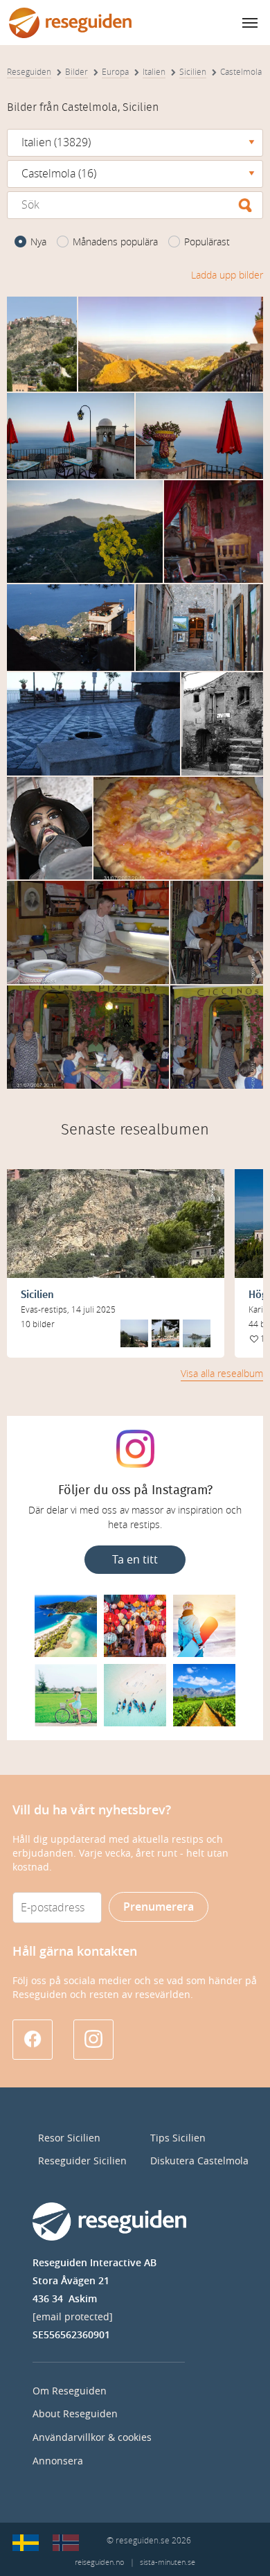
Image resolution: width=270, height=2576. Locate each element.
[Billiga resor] (26, 2543)
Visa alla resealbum (222, 1374)
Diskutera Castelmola (199, 2161)
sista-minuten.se (168, 2562)
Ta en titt (135, 1560)
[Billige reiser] (66, 2543)
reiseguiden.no (99, 2562)
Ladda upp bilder (227, 275)
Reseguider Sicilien (82, 2161)
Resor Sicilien (69, 2138)
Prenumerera (159, 1907)
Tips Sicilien (178, 2138)
